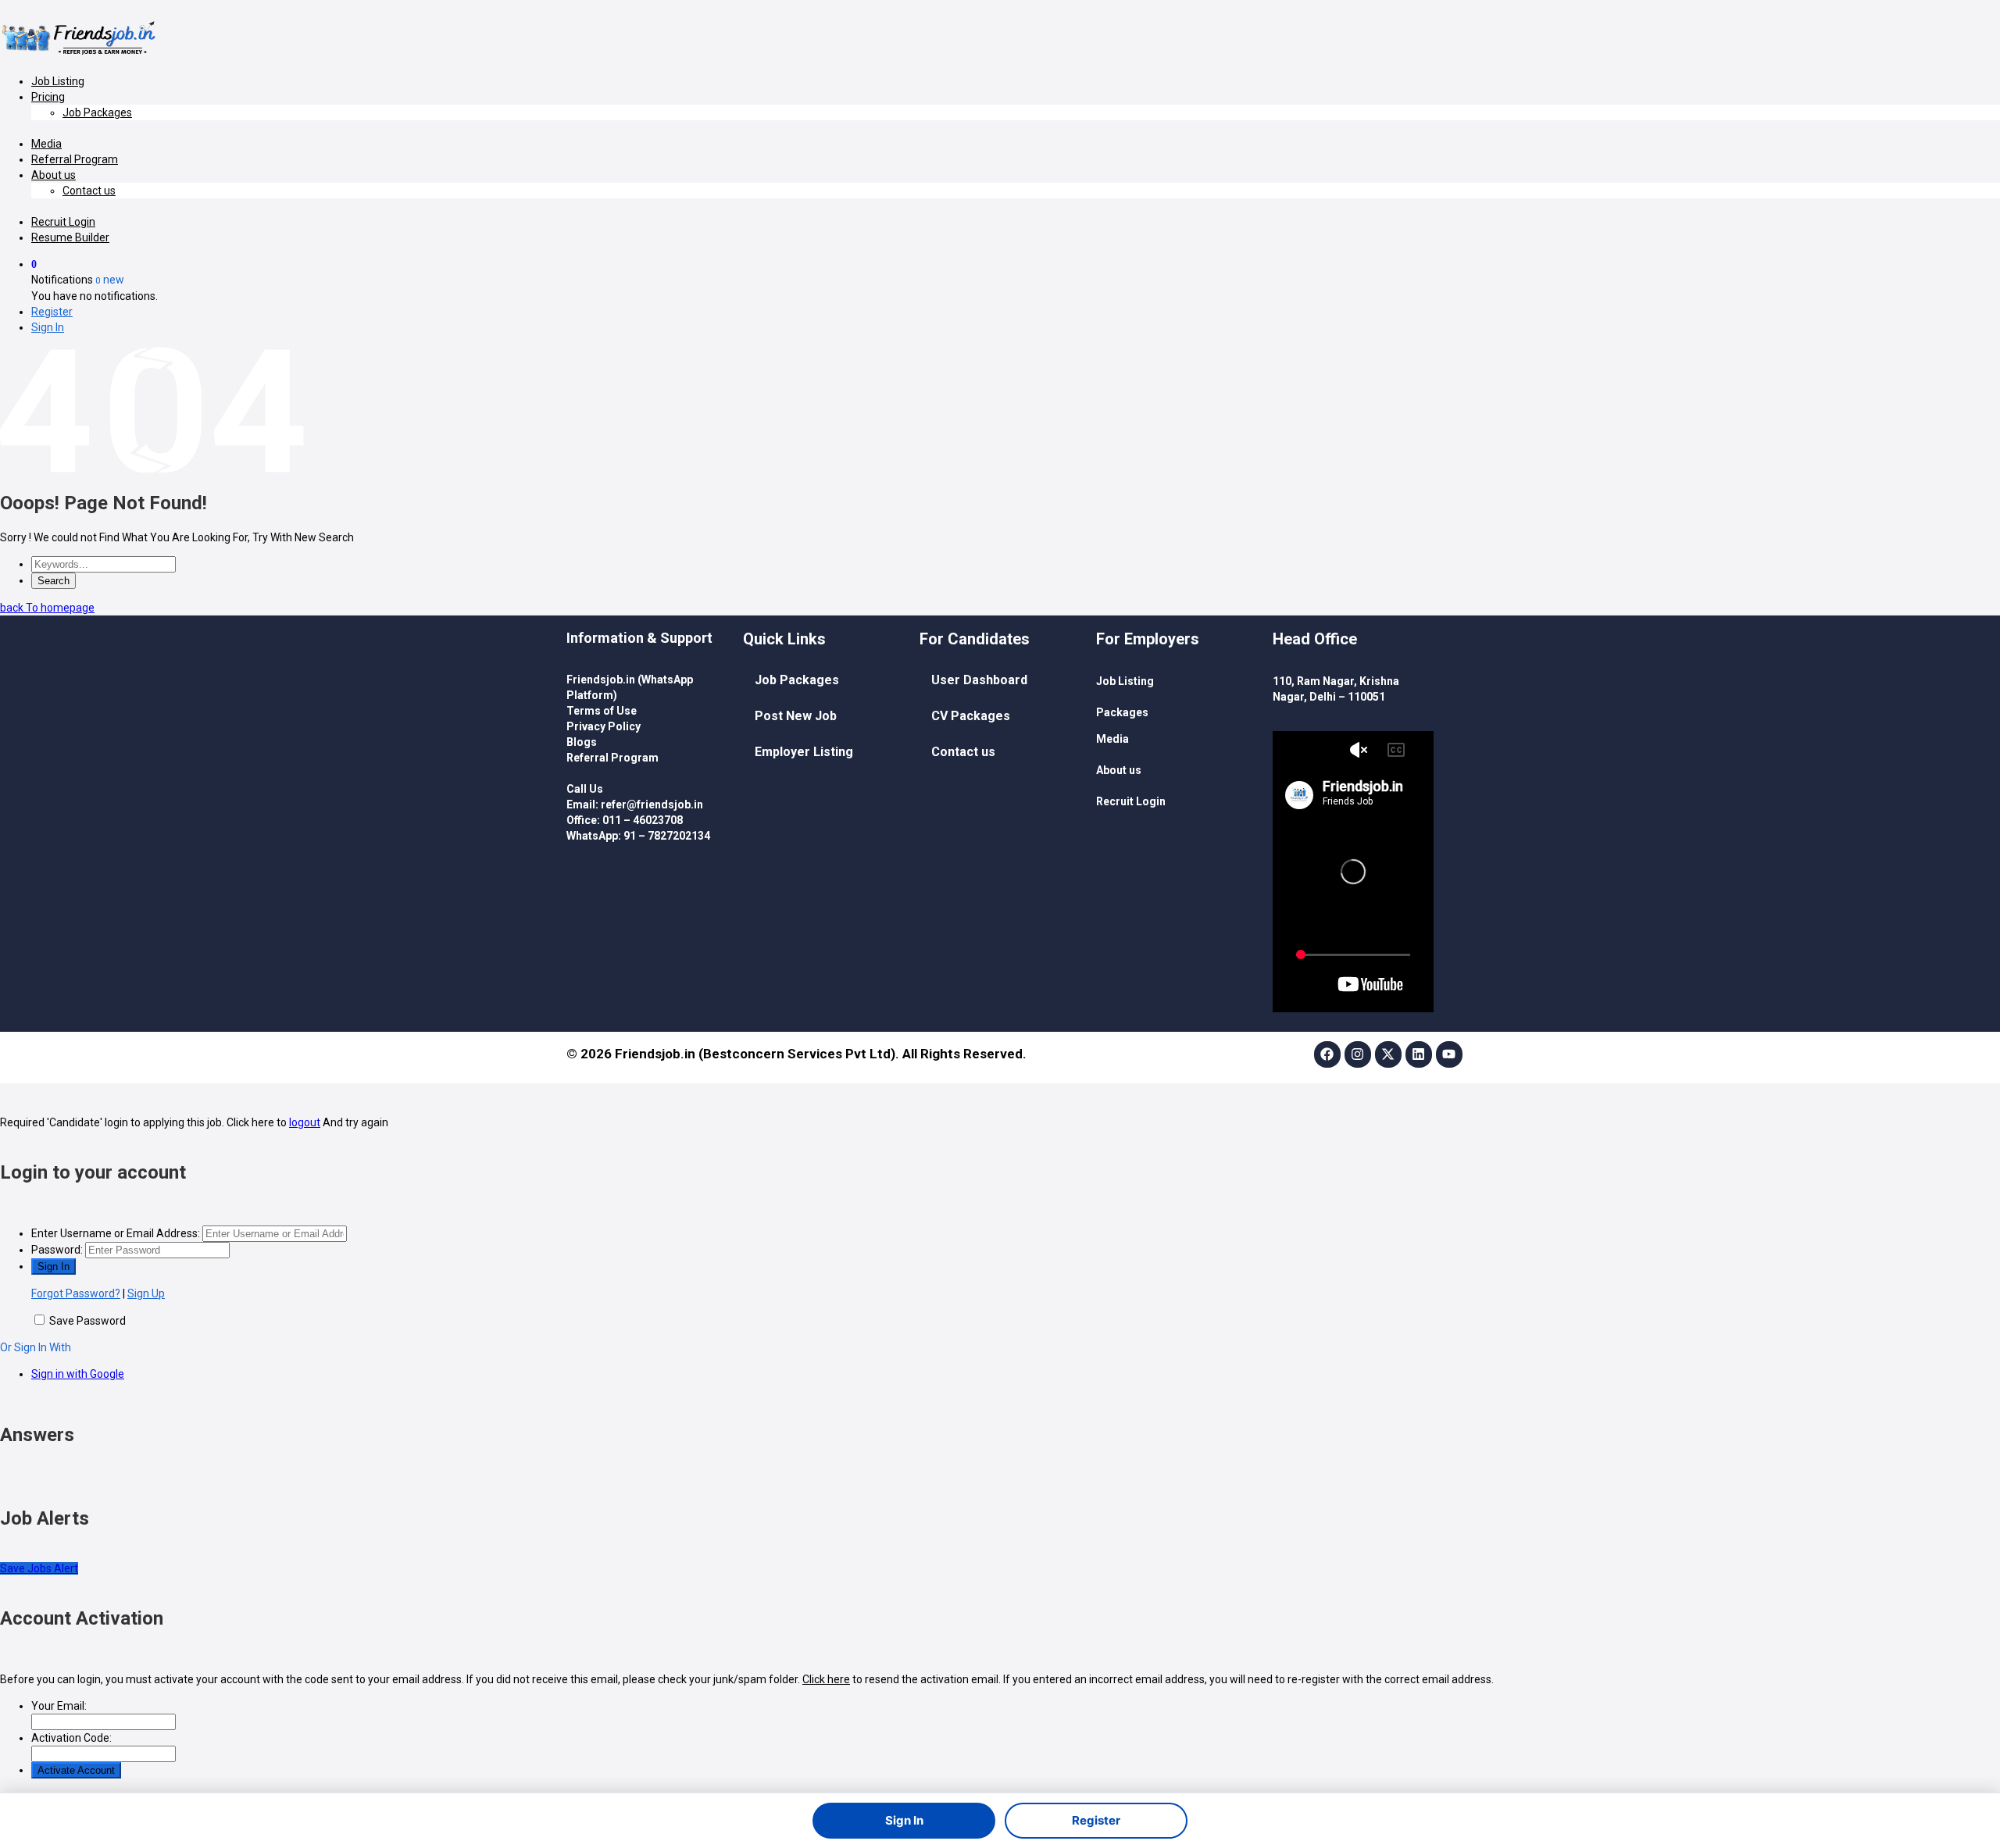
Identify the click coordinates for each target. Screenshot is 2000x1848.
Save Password (87, 1321)
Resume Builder (70, 237)
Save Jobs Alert (39, 1568)
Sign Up (146, 1293)
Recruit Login (63, 222)
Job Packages (97, 112)
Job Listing (58, 81)
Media (46, 144)
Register (52, 312)
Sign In (48, 327)
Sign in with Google (78, 1374)
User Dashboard (979, 680)
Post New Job (796, 716)
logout (305, 1122)
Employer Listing (804, 752)
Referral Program (75, 159)
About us (54, 175)
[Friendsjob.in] (82, 55)
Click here (826, 1679)
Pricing (48, 97)
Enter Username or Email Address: (116, 1233)
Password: (57, 1250)
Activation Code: (71, 1738)
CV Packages (971, 716)
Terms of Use (602, 711)
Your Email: (59, 1706)
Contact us (89, 191)
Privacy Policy (604, 726)
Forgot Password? (76, 1293)
